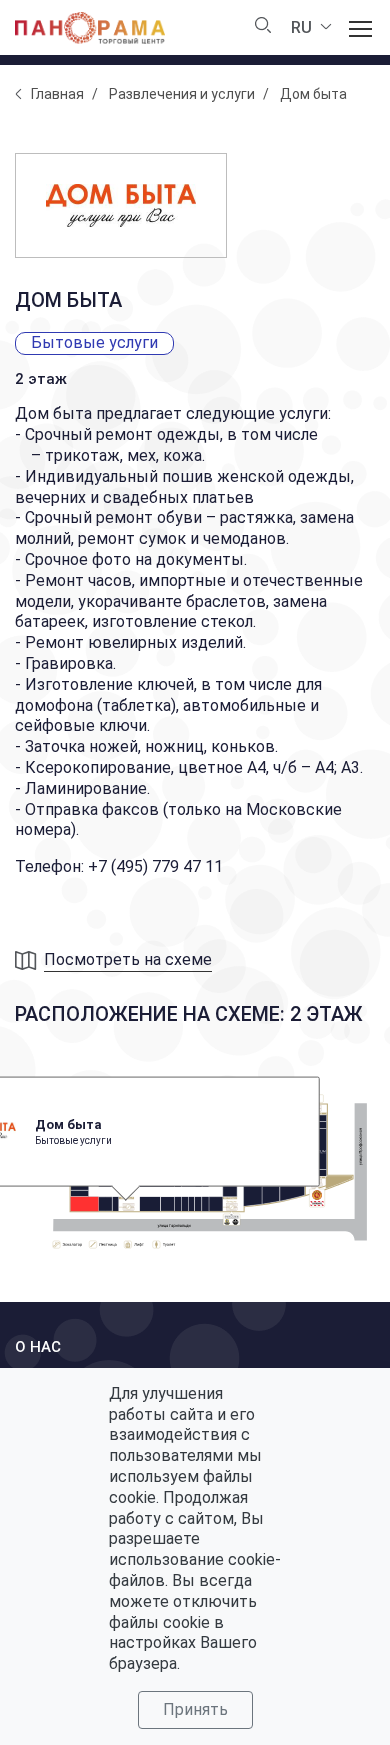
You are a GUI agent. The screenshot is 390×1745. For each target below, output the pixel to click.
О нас (38, 1347)
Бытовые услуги (94, 342)
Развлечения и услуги (182, 94)
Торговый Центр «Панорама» (90, 28)
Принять (195, 1709)
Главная (57, 94)
